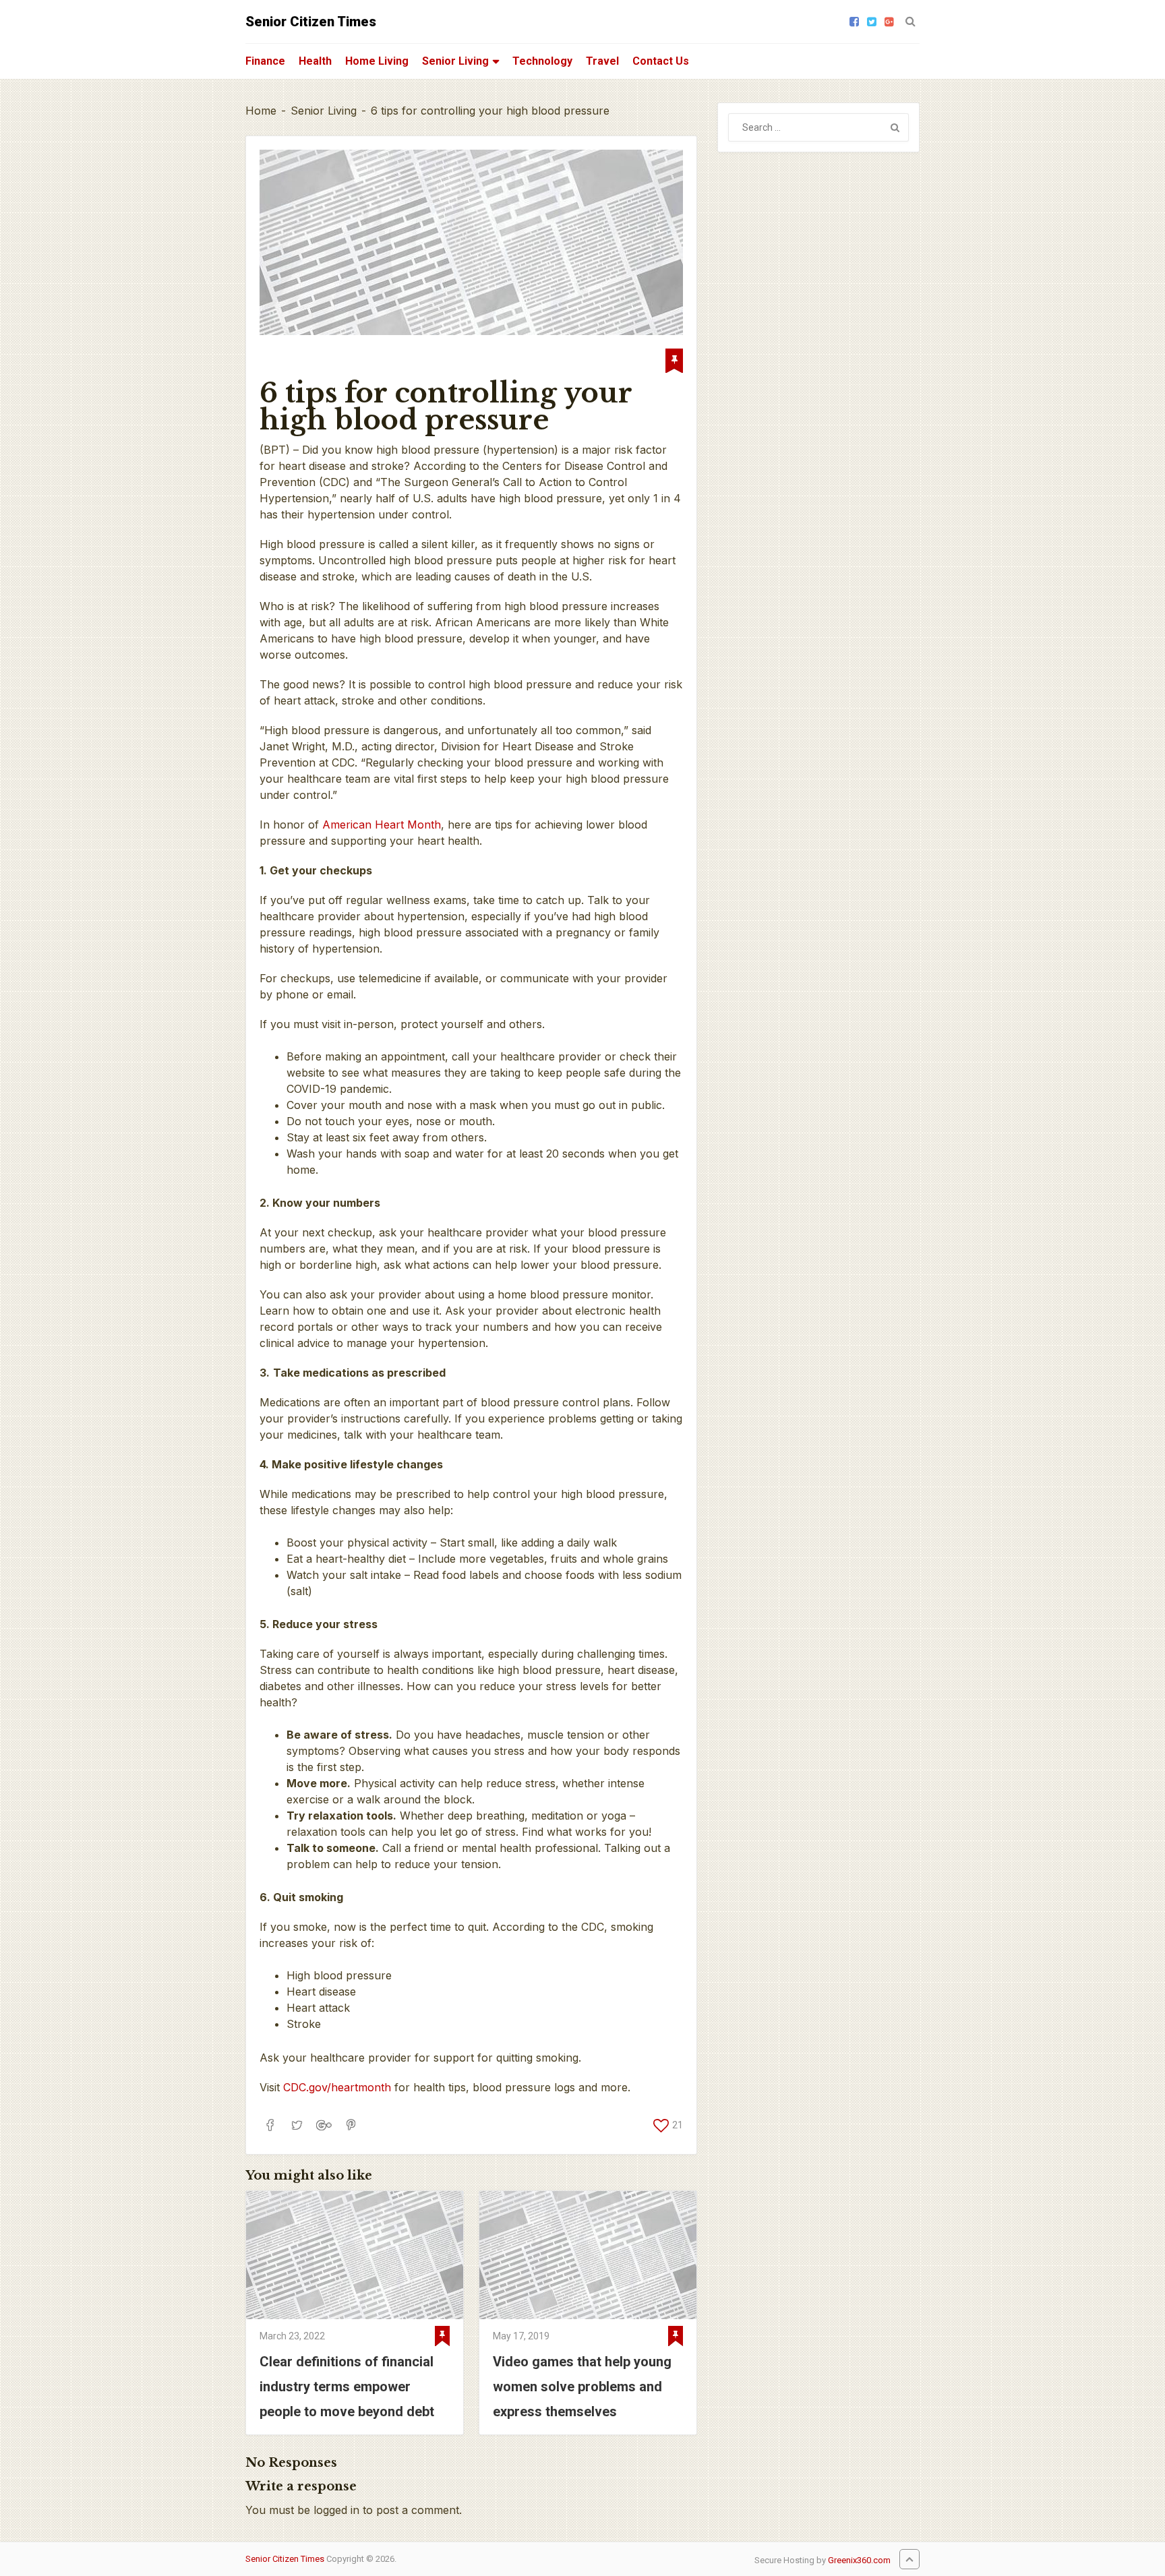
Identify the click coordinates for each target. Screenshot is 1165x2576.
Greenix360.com (859, 2560)
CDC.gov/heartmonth (337, 2087)
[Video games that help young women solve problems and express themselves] (588, 2255)
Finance (265, 61)
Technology (542, 61)
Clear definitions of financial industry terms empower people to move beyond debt (347, 2387)
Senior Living (455, 61)
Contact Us (661, 61)
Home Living (377, 61)
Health (315, 61)
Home (261, 111)
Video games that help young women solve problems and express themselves (582, 2387)
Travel (602, 61)
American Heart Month (382, 825)
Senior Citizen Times (311, 22)
